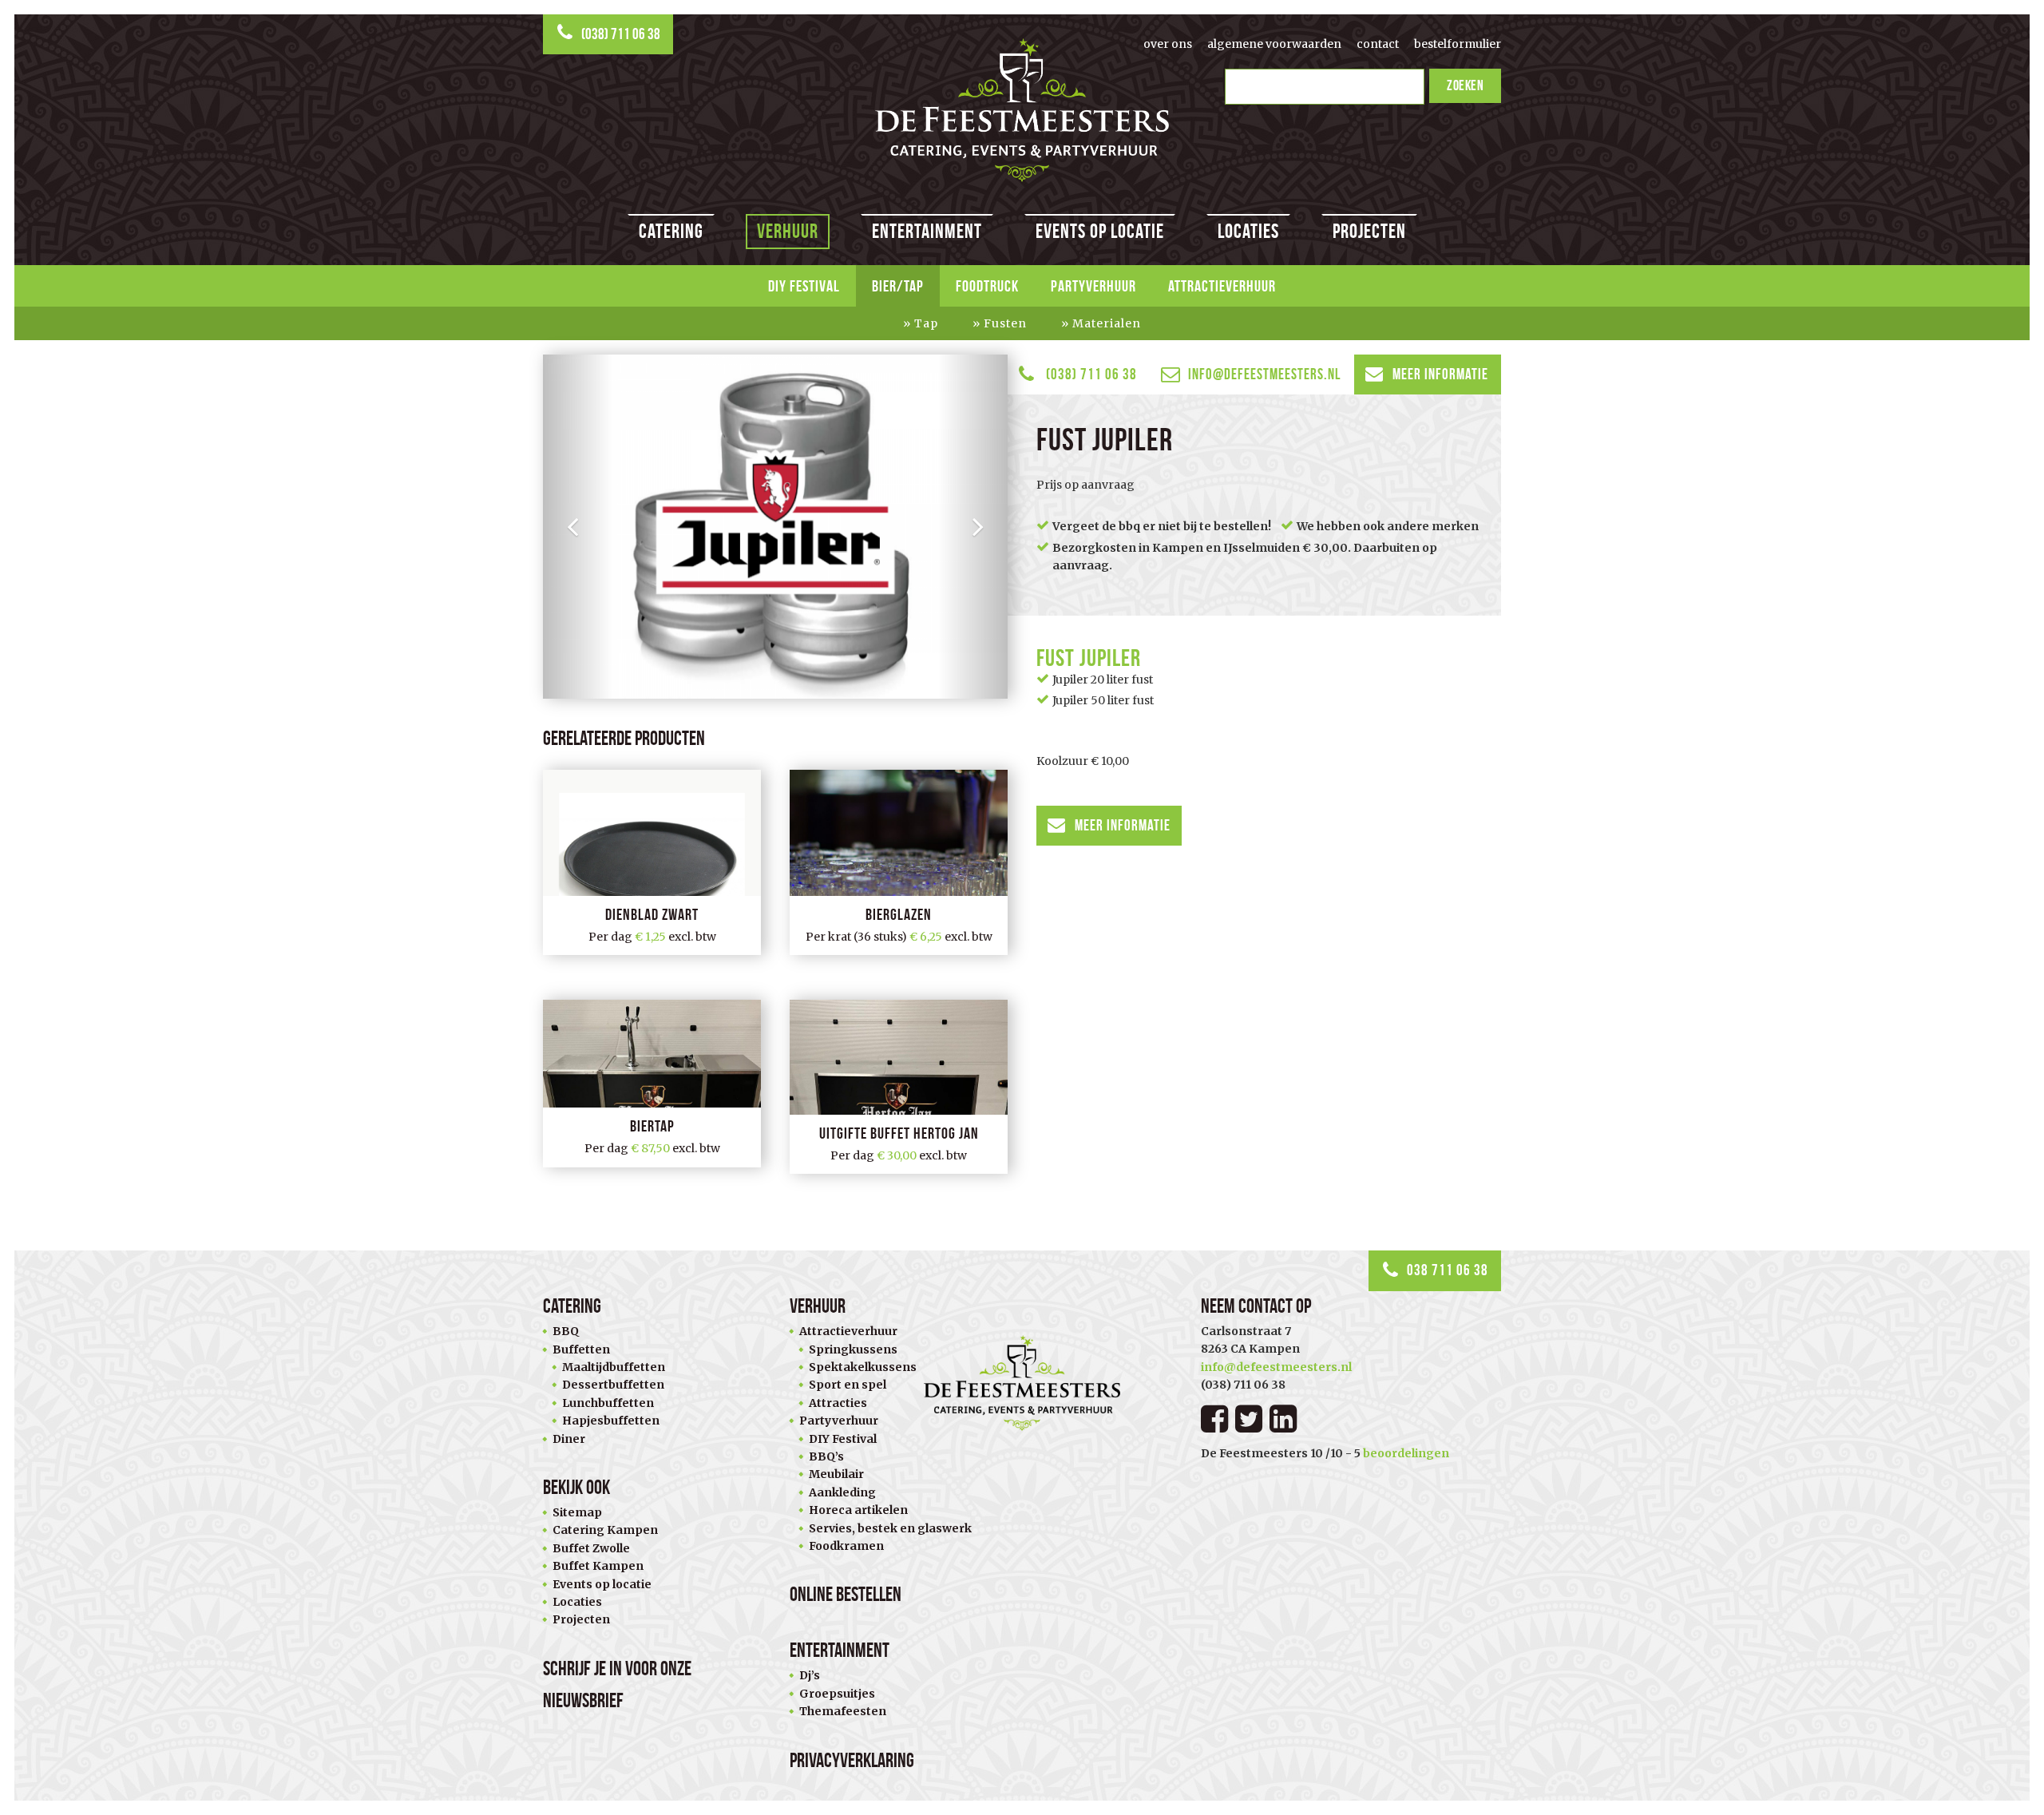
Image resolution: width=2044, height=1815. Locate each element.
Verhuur (788, 231)
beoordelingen (1406, 1453)
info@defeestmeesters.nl (1264, 374)
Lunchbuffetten (608, 1403)
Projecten (1369, 231)
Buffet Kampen (598, 1566)
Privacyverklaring (852, 1760)
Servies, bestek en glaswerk (890, 1528)
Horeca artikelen (858, 1510)
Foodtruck (987, 286)
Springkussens (853, 1349)
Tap (926, 323)
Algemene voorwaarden (1274, 44)
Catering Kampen (605, 1530)
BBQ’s (826, 1456)
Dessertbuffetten (613, 1385)
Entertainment (927, 231)
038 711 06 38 (1448, 1270)
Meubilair (836, 1474)
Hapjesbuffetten (611, 1421)
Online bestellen (846, 1594)
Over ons (1168, 44)
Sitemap (577, 1512)
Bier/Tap (898, 286)
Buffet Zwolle (591, 1548)
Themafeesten (843, 1711)
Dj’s (810, 1675)
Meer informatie (1440, 374)
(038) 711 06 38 (621, 34)
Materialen (1107, 323)
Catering (671, 231)
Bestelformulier (1458, 44)
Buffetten (581, 1349)
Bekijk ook (576, 1487)
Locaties (1248, 231)
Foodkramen (846, 1546)
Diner (569, 1439)
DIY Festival (804, 286)
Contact (1378, 44)
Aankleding (842, 1492)
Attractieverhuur (1222, 286)
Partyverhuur (1093, 286)
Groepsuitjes (837, 1694)
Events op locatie (1100, 231)
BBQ (566, 1331)
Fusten (1005, 323)
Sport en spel (848, 1385)
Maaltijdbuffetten (614, 1367)
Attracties (838, 1403)
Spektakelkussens (863, 1367)
